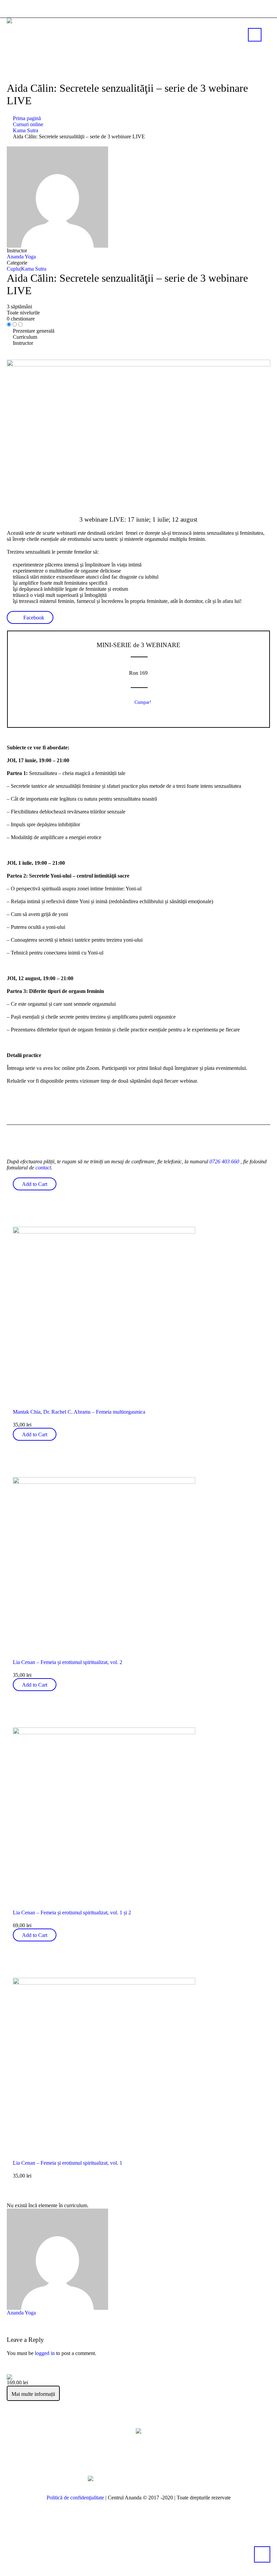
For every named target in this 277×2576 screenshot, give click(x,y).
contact (43, 1168)
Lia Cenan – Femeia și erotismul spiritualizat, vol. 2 (68, 1662)
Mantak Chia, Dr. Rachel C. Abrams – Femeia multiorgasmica (79, 1412)
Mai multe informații (33, 2394)
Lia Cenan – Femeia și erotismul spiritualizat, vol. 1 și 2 (72, 1913)
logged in (45, 2353)
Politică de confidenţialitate (75, 2498)
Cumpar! (143, 702)
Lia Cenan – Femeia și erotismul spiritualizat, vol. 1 (68, 2163)
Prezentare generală (34, 331)
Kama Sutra (34, 269)
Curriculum (25, 337)
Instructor (17, 251)
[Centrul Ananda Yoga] (138, 2431)
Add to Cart (35, 1184)
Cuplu (13, 269)
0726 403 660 (224, 1161)
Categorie (17, 263)
